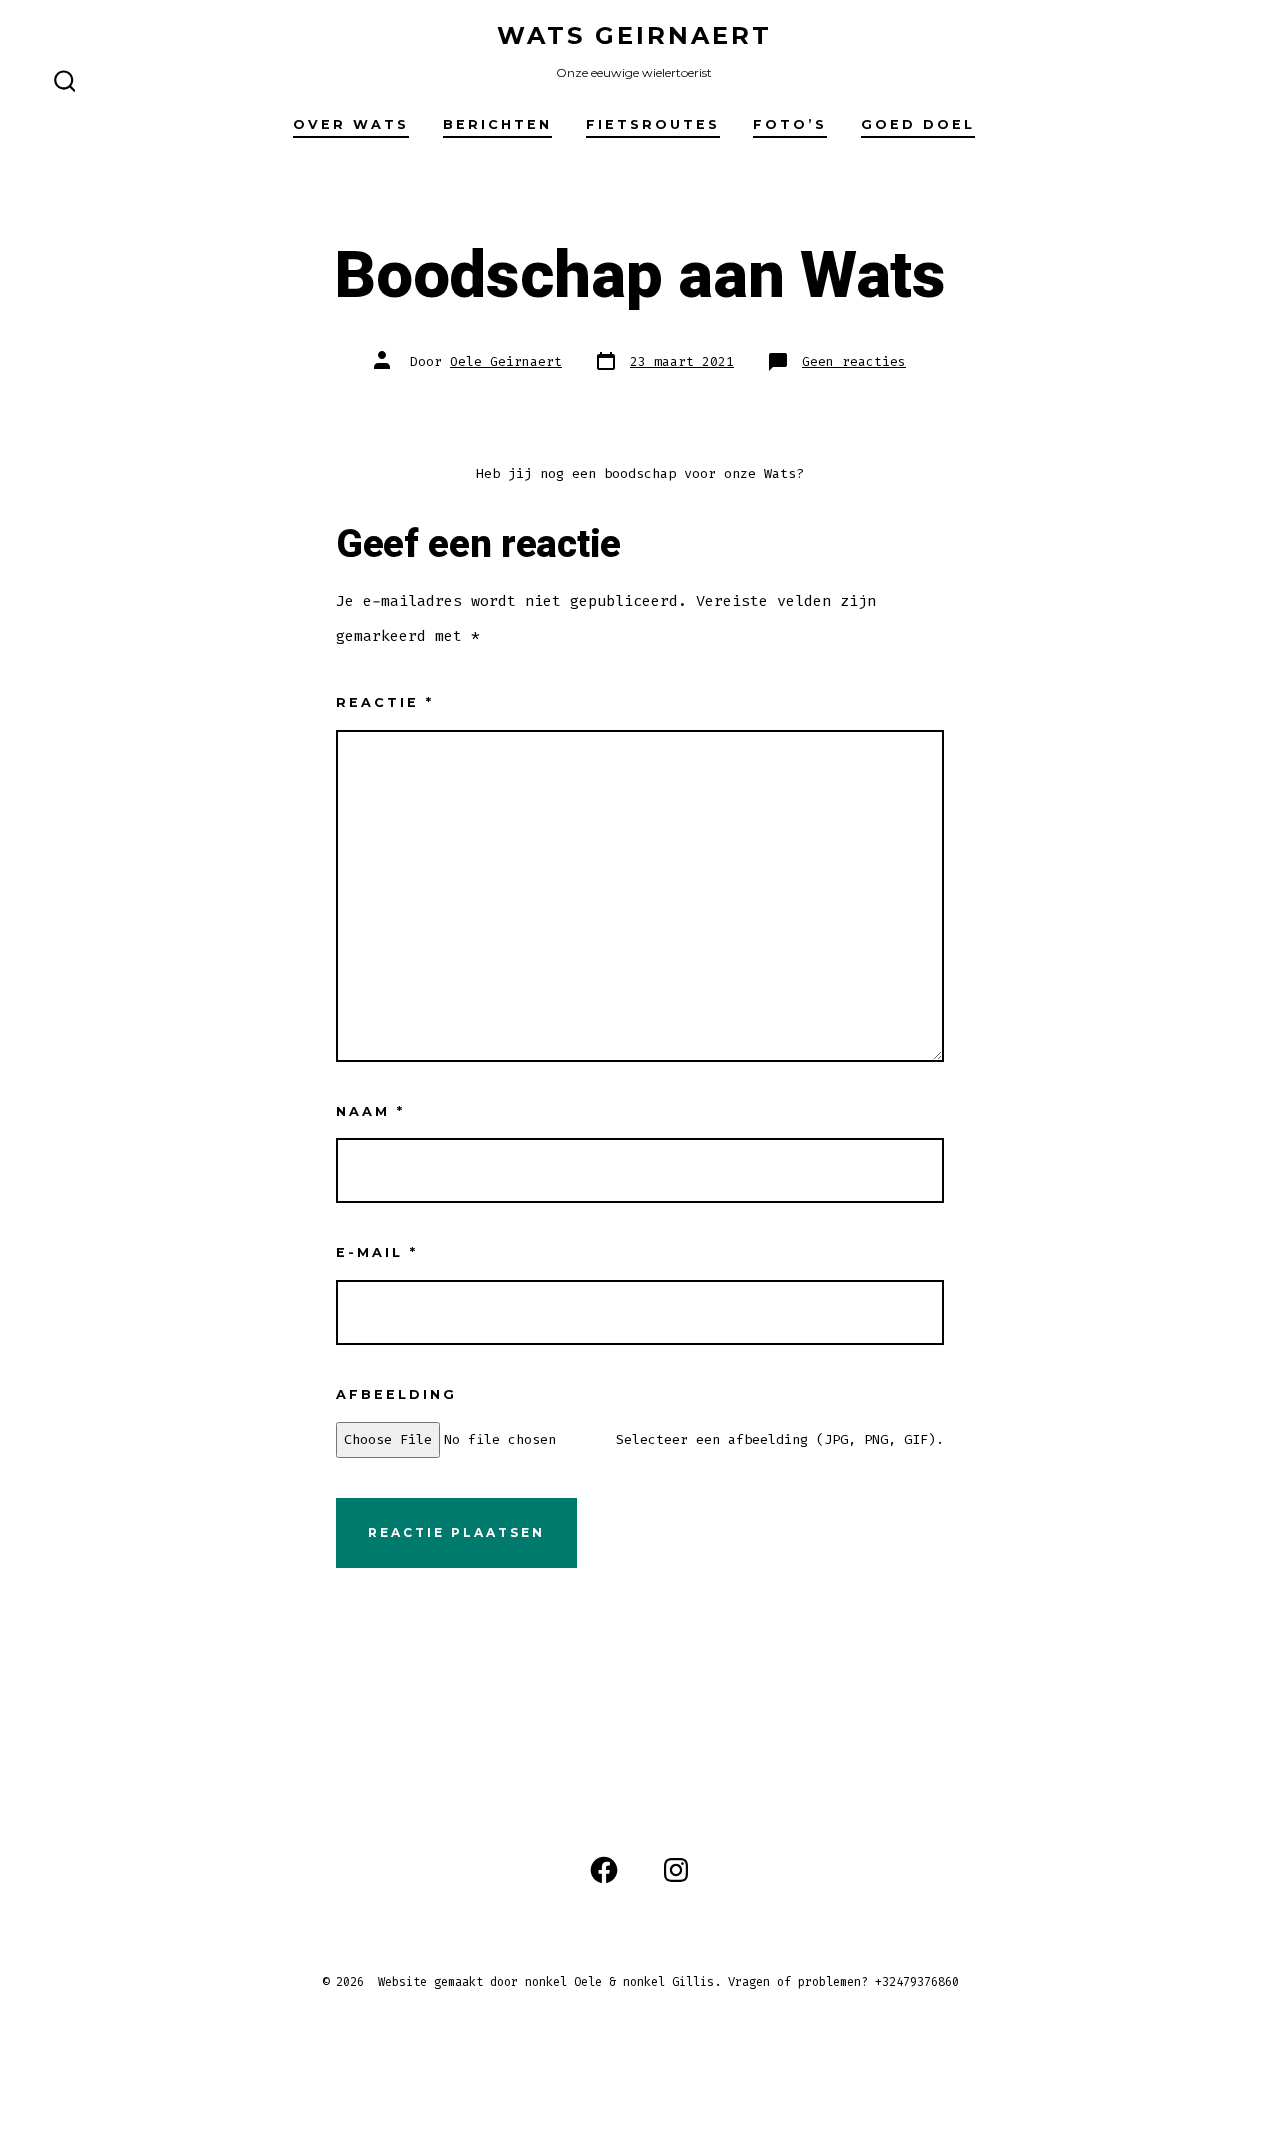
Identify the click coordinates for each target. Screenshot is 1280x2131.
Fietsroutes (653, 124)
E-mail (377, 1252)
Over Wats (351, 124)
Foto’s (790, 124)
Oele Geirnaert (506, 361)
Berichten (497, 124)
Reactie (385, 702)
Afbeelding (396, 1394)
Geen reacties (854, 361)
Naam (370, 1111)
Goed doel (918, 124)
